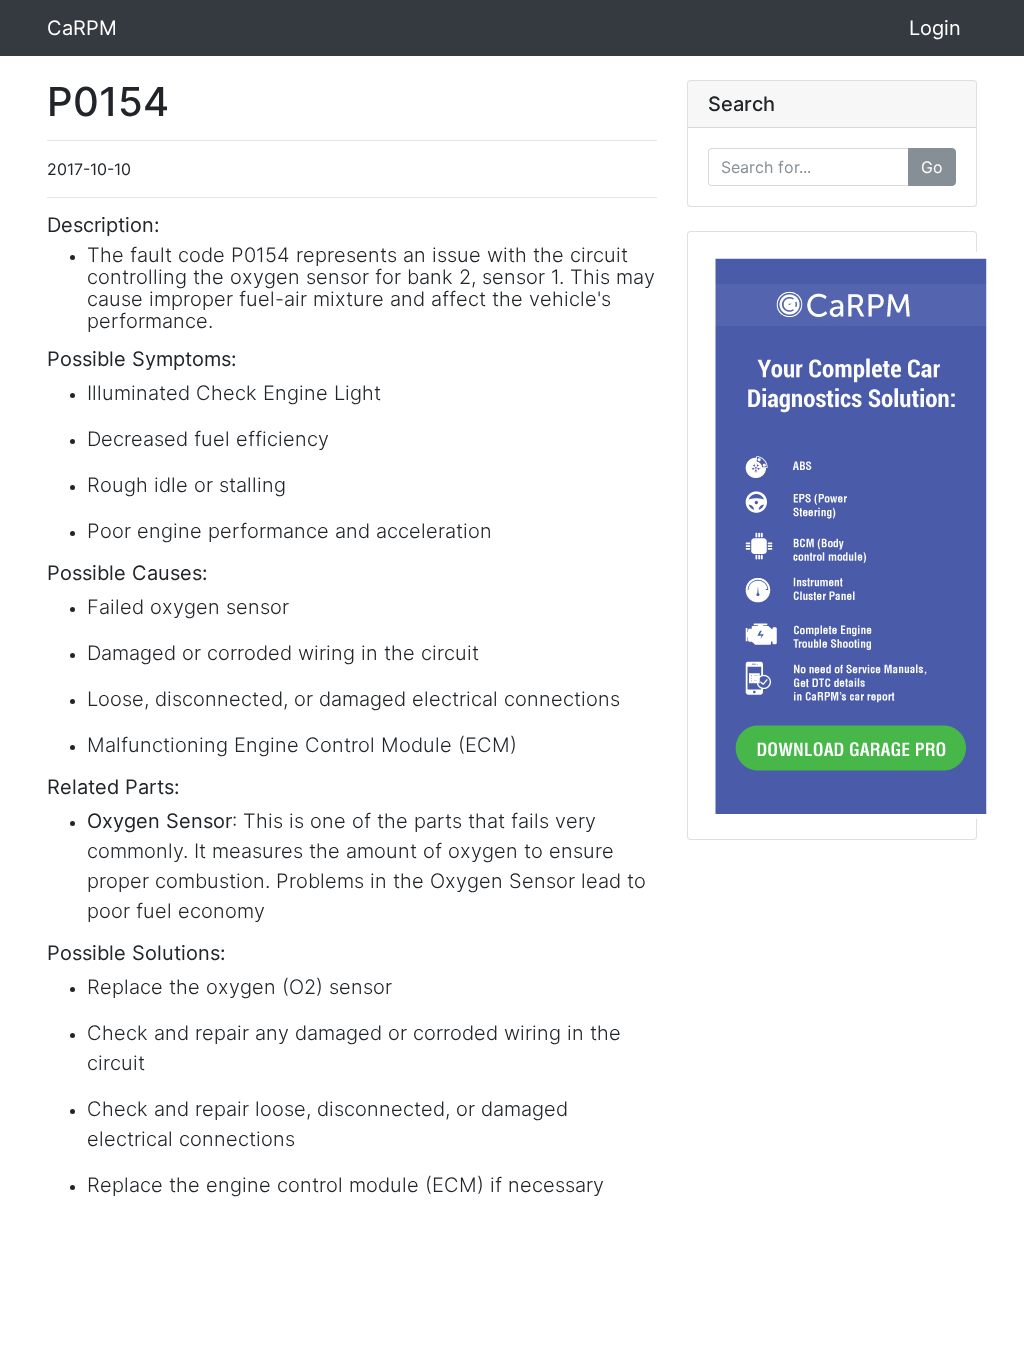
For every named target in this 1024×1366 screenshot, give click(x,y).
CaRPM (82, 28)
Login (935, 28)
